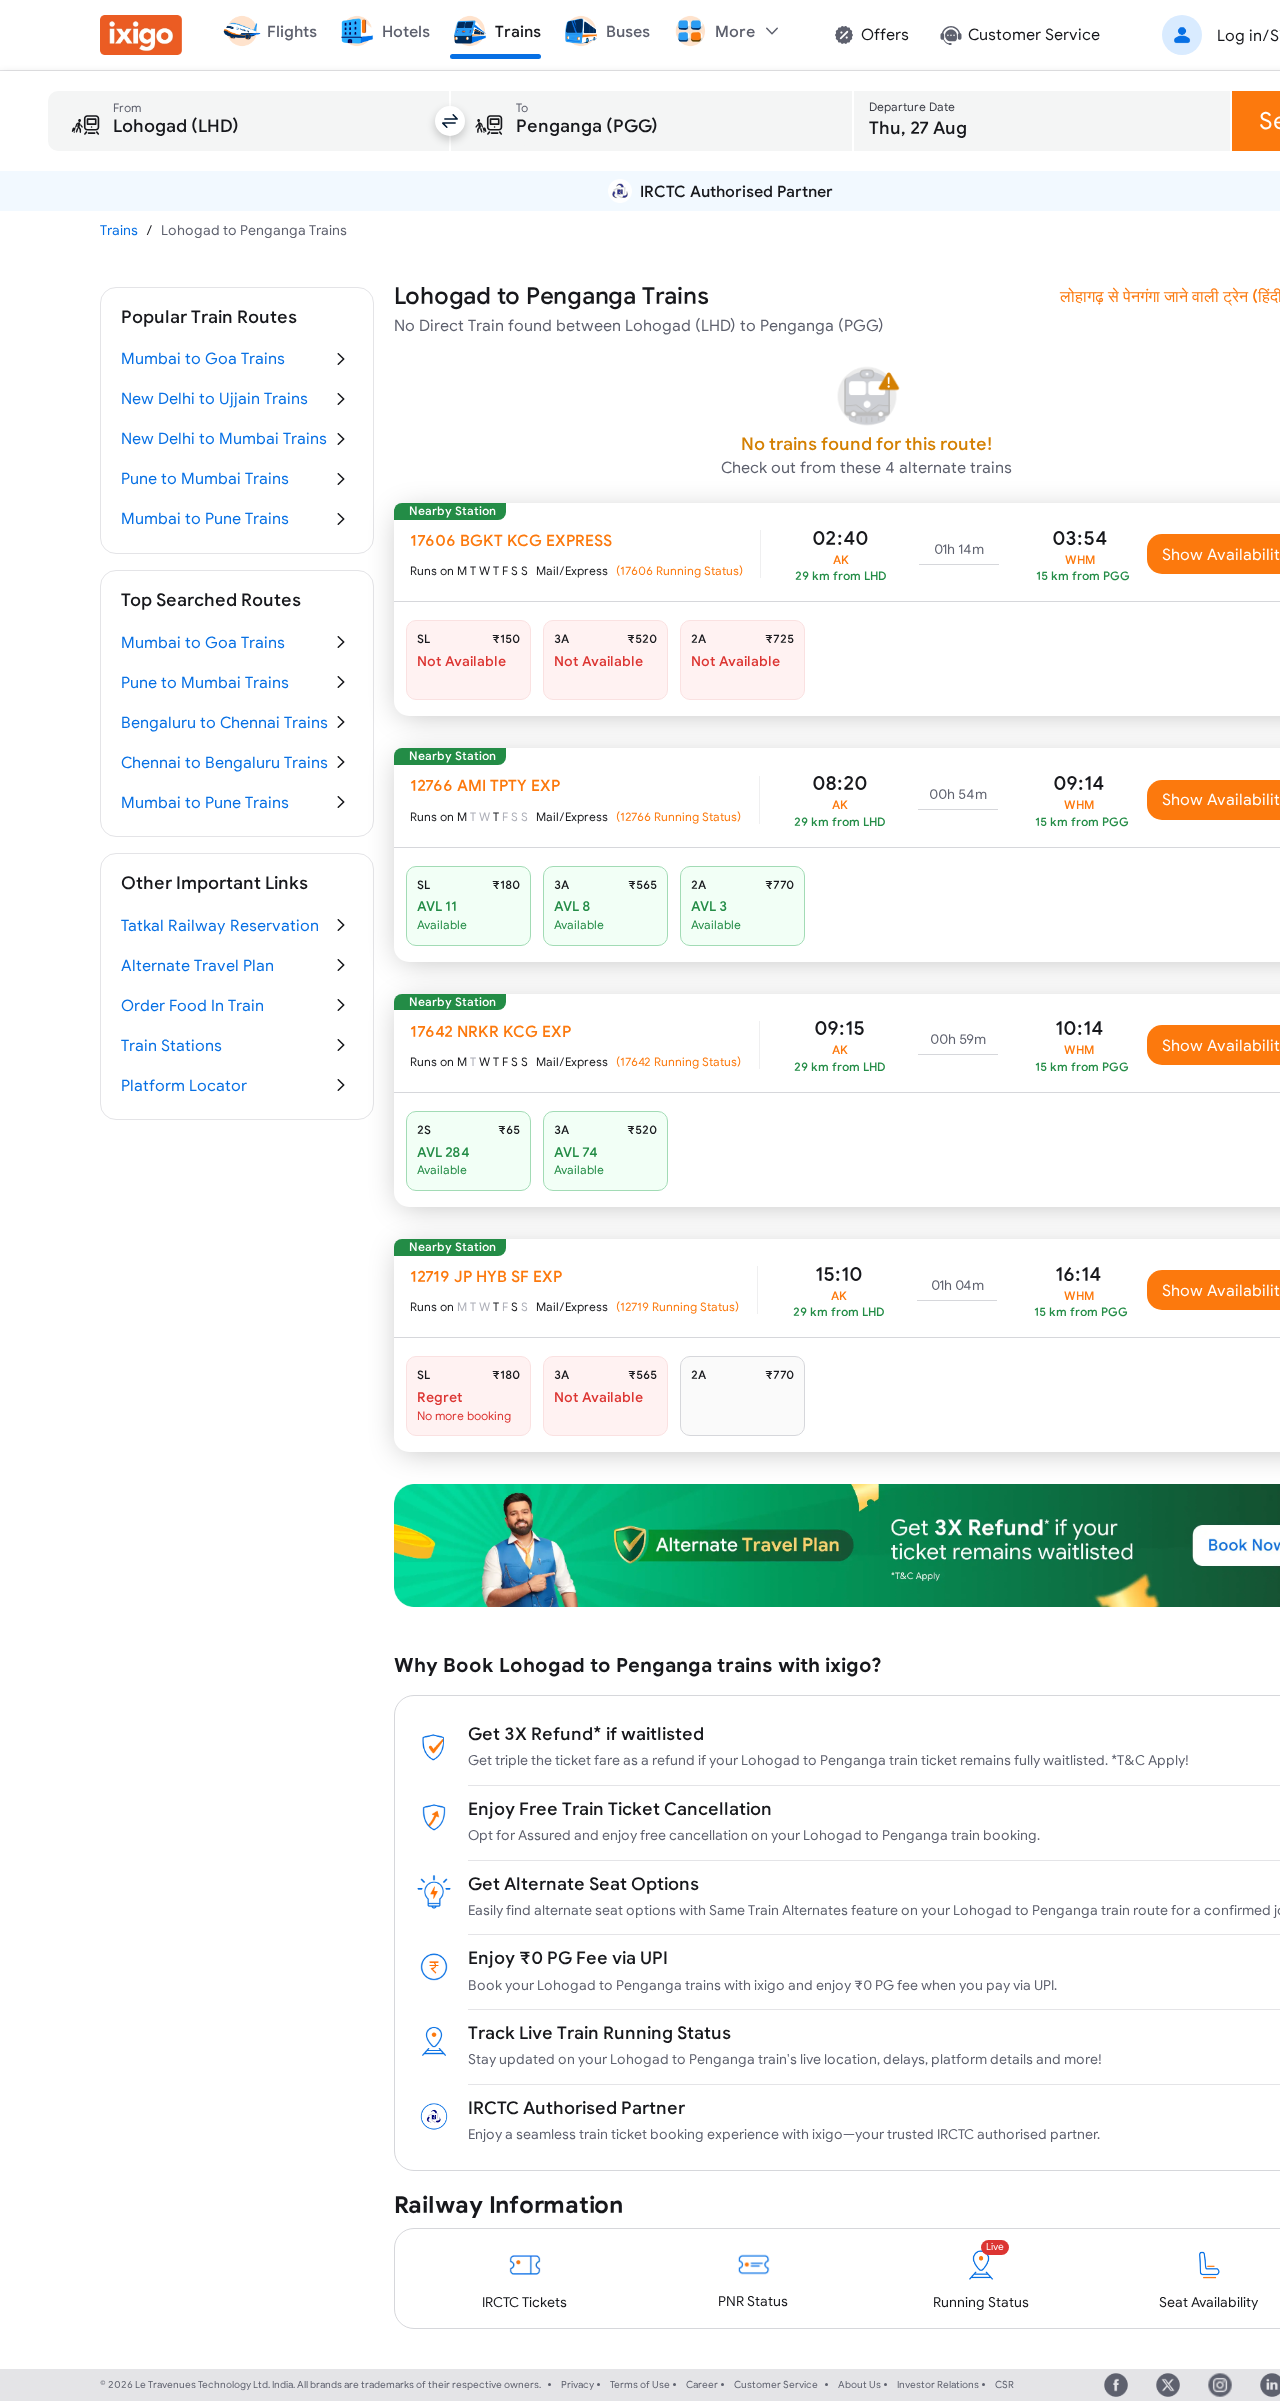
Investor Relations (938, 2384)
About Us (859, 2384)
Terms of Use (640, 2384)
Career (702, 2384)
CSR (1004, 2384)
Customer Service (776, 2384)
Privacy (577, 2384)
